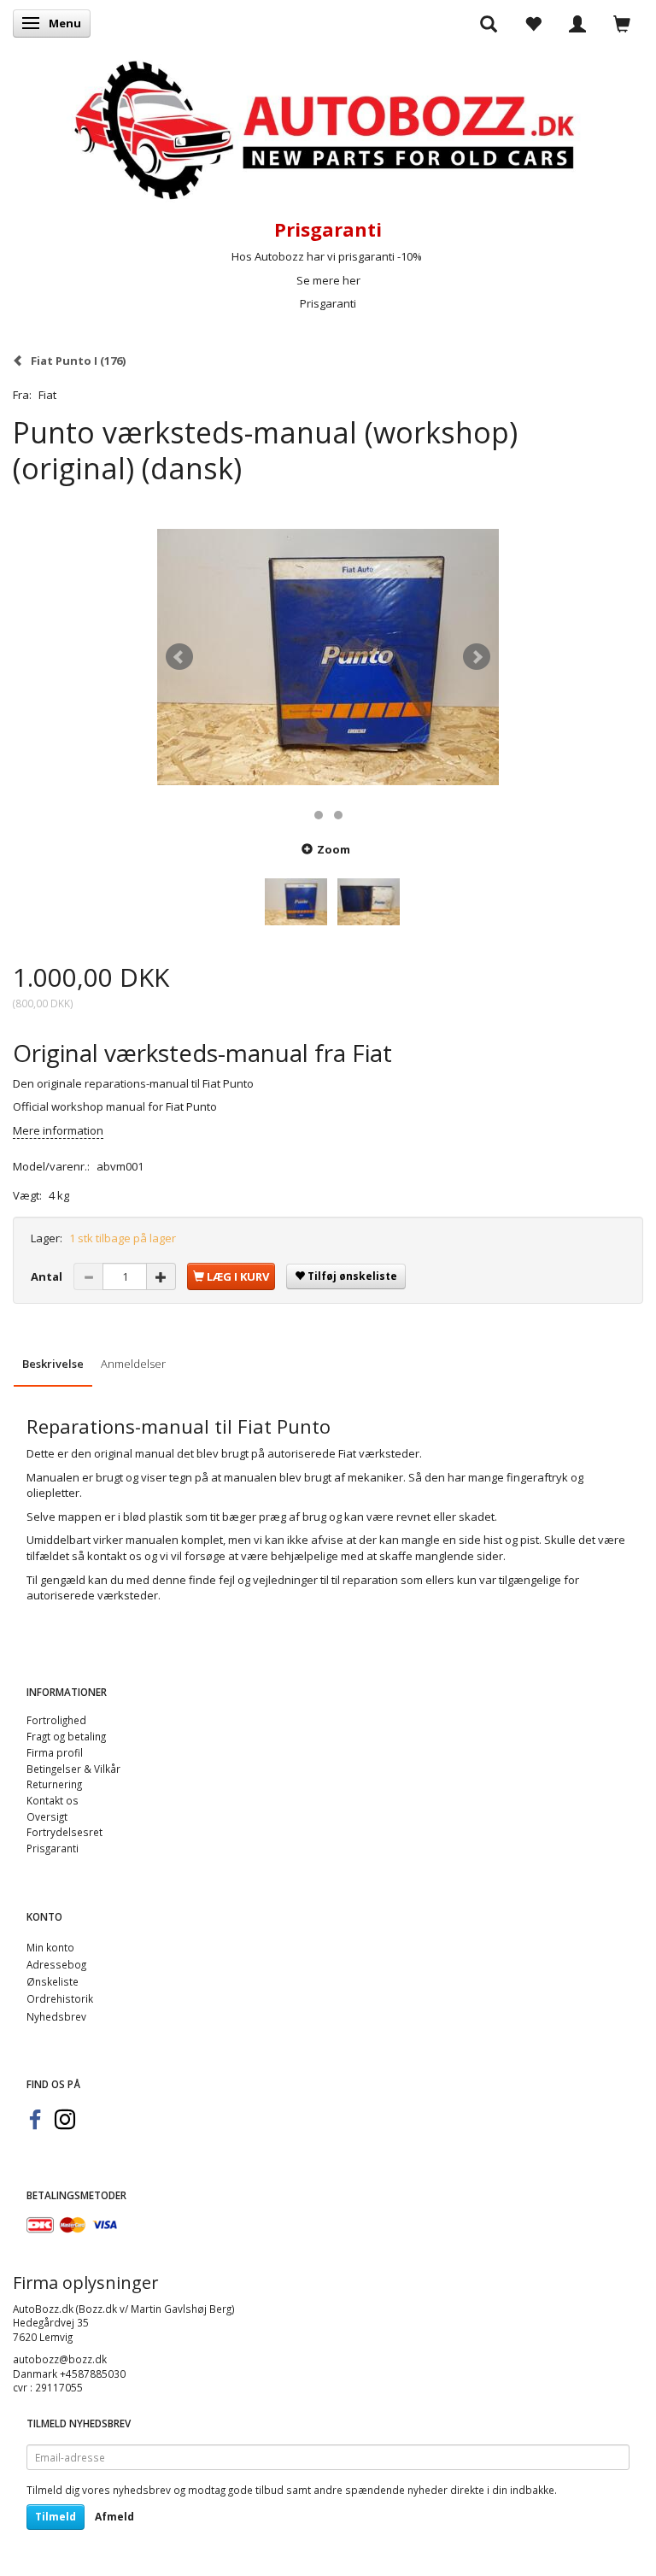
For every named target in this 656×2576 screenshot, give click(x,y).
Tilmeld (56, 2517)
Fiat (47, 395)
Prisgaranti (328, 303)
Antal (48, 1276)
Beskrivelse (53, 1364)
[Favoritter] (533, 23)
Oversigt (47, 1816)
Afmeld (114, 2517)
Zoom (334, 849)
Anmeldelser (133, 1364)
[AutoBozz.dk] (328, 127)
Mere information (58, 1130)
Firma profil (55, 1752)
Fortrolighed (56, 1720)
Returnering (54, 1784)
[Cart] (622, 23)
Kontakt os (53, 1800)
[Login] (577, 23)
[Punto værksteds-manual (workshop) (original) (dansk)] (328, 657)
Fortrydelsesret (64, 1832)
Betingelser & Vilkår (73, 1769)
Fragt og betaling (66, 1736)
